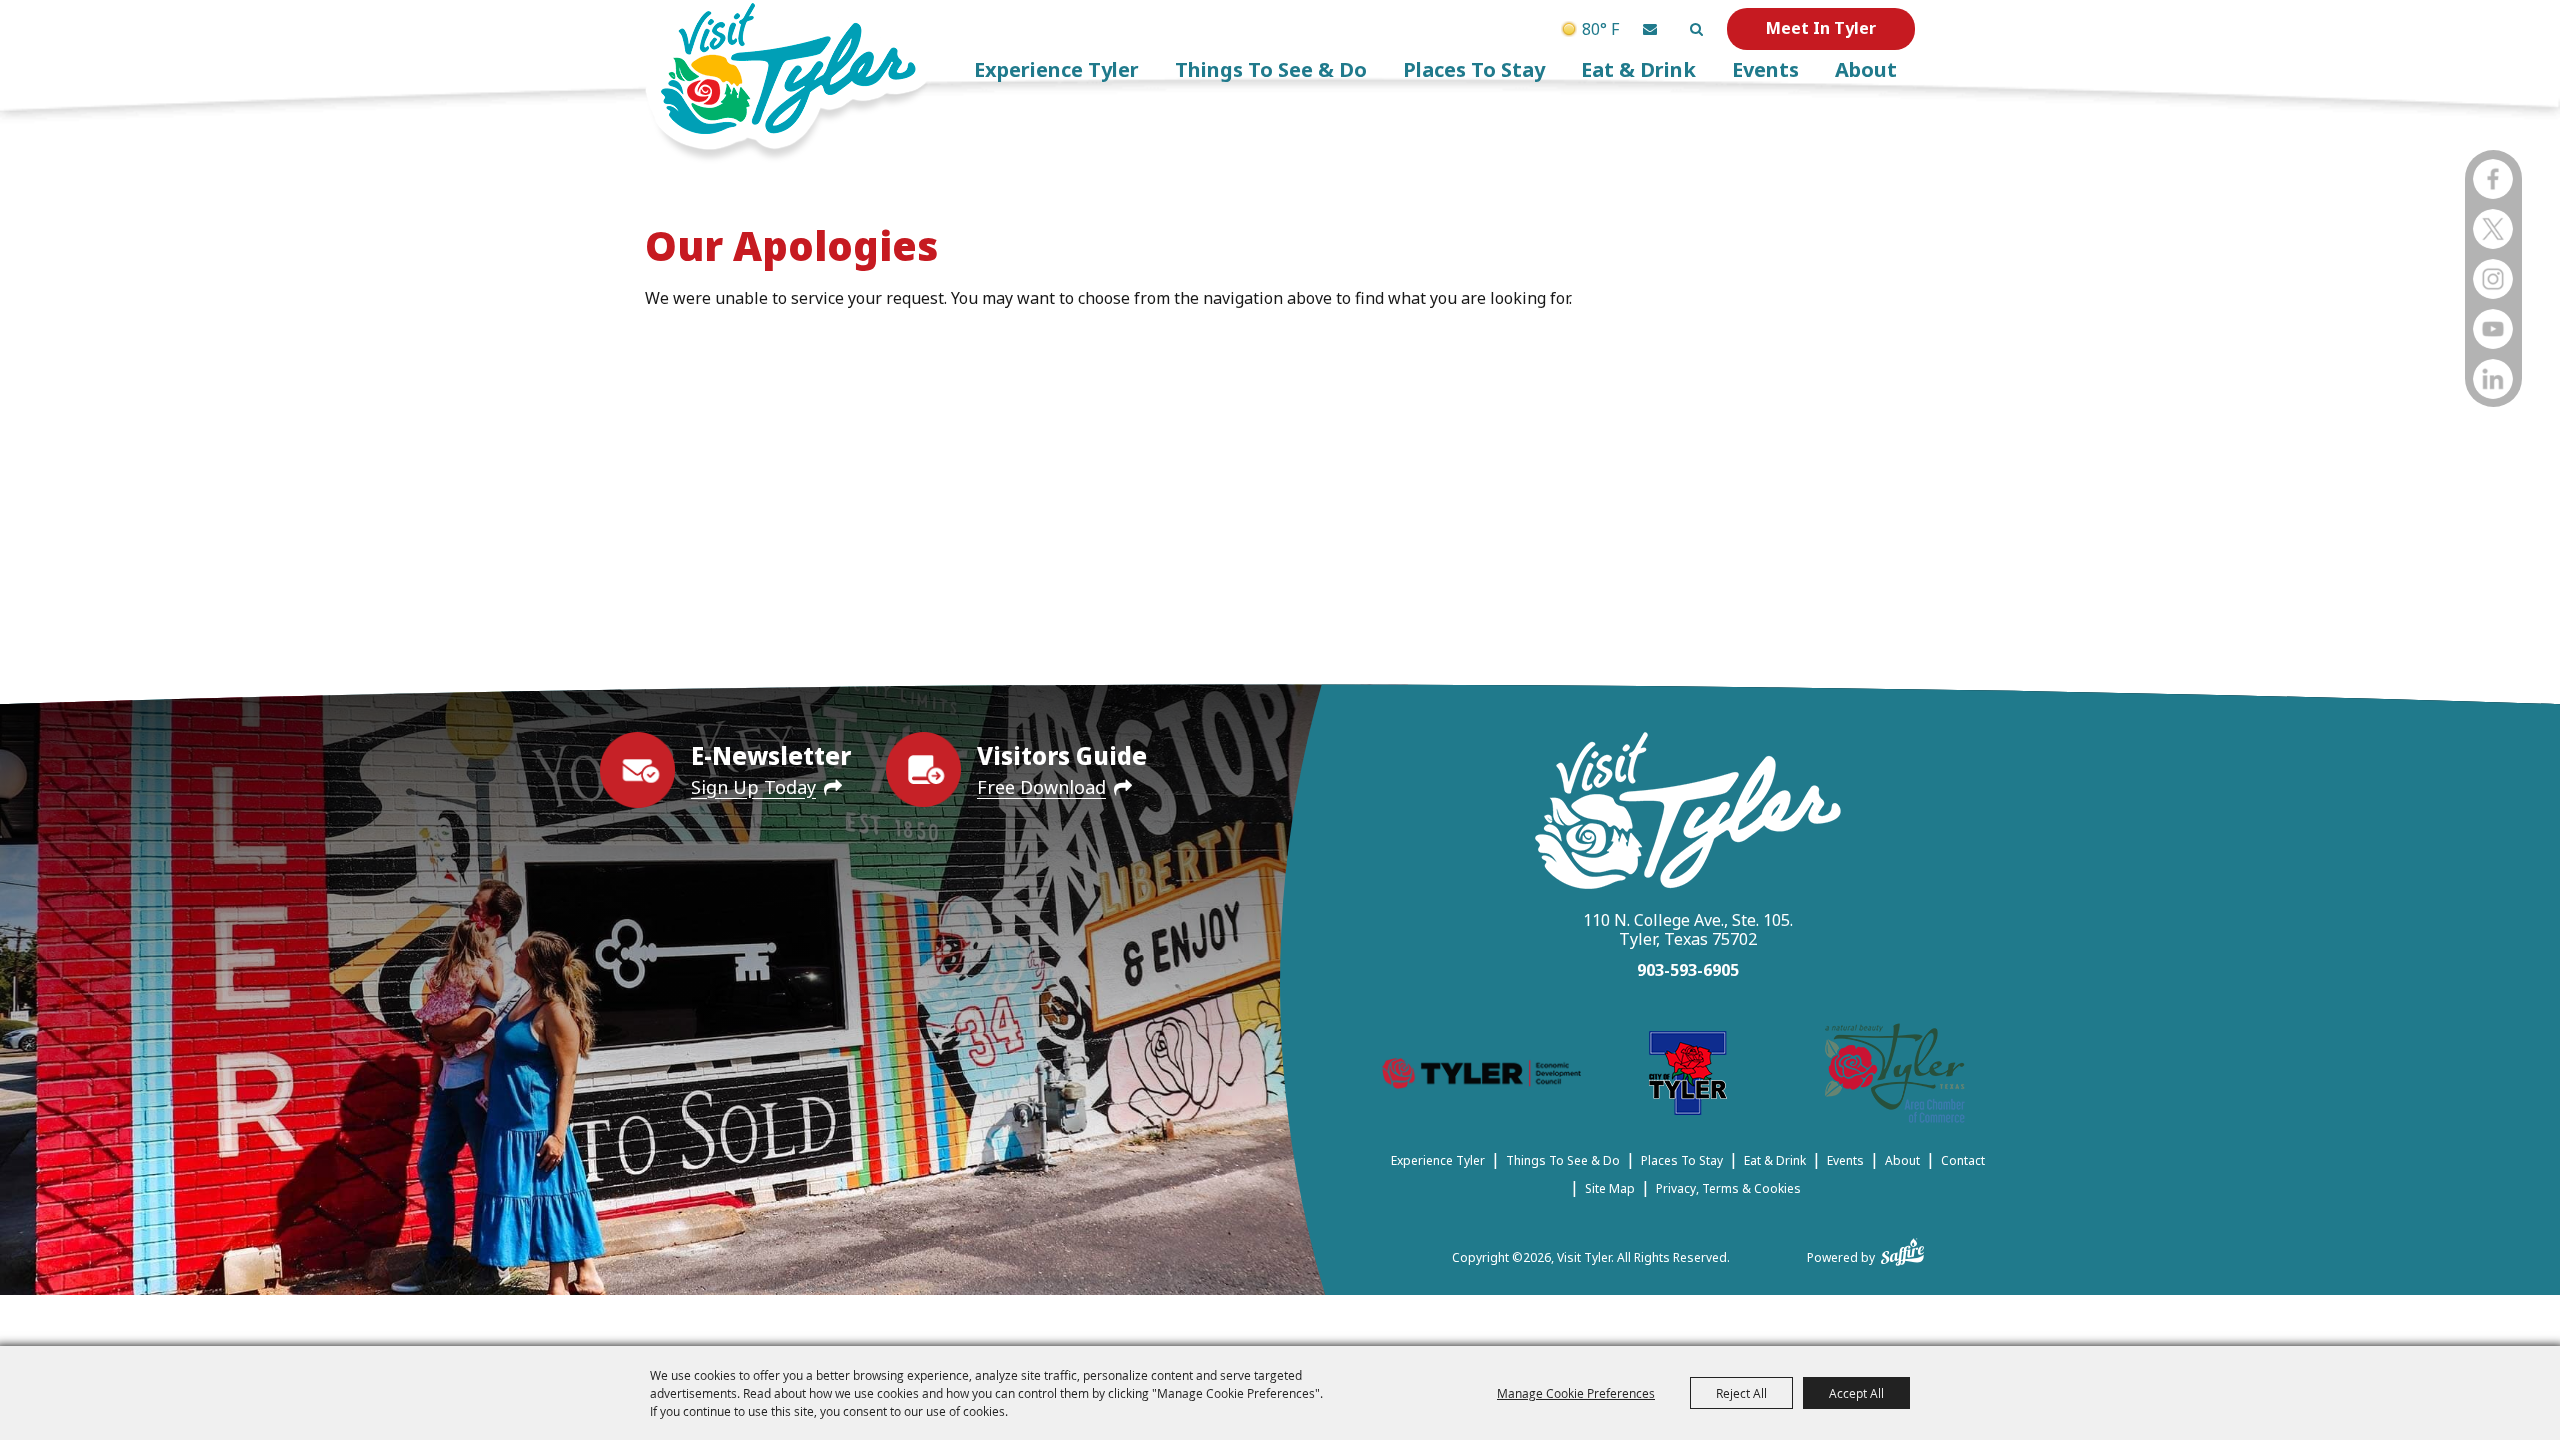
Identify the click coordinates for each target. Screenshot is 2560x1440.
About (1866, 69)
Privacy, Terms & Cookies (1728, 1188)
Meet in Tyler (1821, 28)
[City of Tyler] (1688, 1076)
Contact (1963, 1160)
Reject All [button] (1741, 1393)
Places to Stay (1474, 69)
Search (1696, 29)
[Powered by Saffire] (1902, 1248)
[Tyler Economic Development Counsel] (1481, 1076)
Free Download (1041, 787)
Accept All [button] (1856, 1393)
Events (1765, 69)
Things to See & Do (1271, 69)
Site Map (1610, 1188)
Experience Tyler (1056, 69)
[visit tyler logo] (1688, 813)
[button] (1650, 29)
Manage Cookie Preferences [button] (1576, 1393)
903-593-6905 (1688, 970)
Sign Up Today (753, 787)
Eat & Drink (1638, 69)
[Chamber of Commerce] (1895, 1076)
